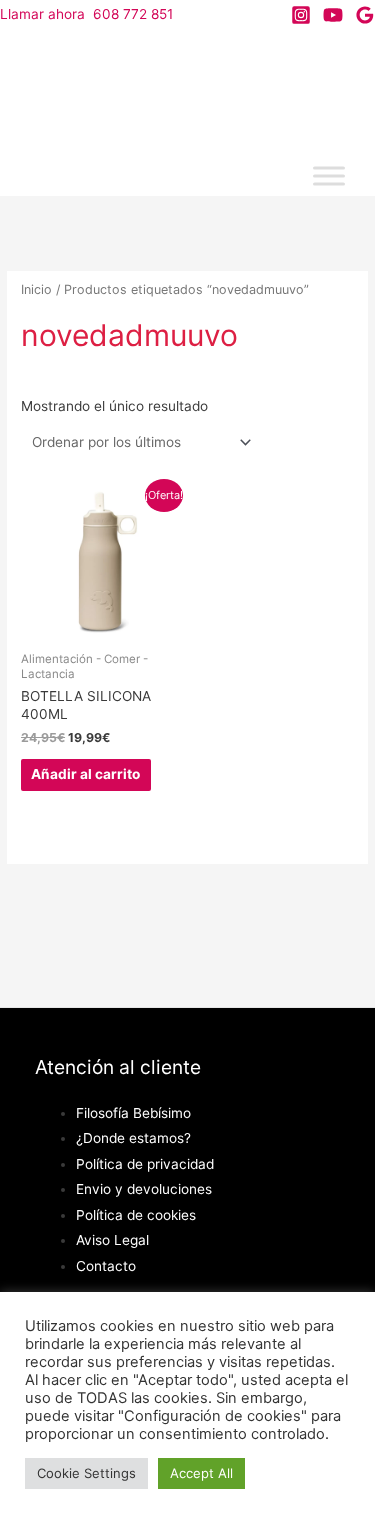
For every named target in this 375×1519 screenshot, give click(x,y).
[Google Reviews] (365, 15)
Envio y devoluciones (144, 1189)
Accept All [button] (201, 1473)
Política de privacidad (145, 1164)
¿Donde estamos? (133, 1138)
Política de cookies (136, 1215)
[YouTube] (333, 15)
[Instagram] (301, 15)
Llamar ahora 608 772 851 (86, 14)
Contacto (106, 1266)
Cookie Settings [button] (86, 1473)
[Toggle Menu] (329, 176)
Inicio (36, 289)
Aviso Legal (112, 1240)
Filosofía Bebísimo (133, 1113)
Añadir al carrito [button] (85, 774)
